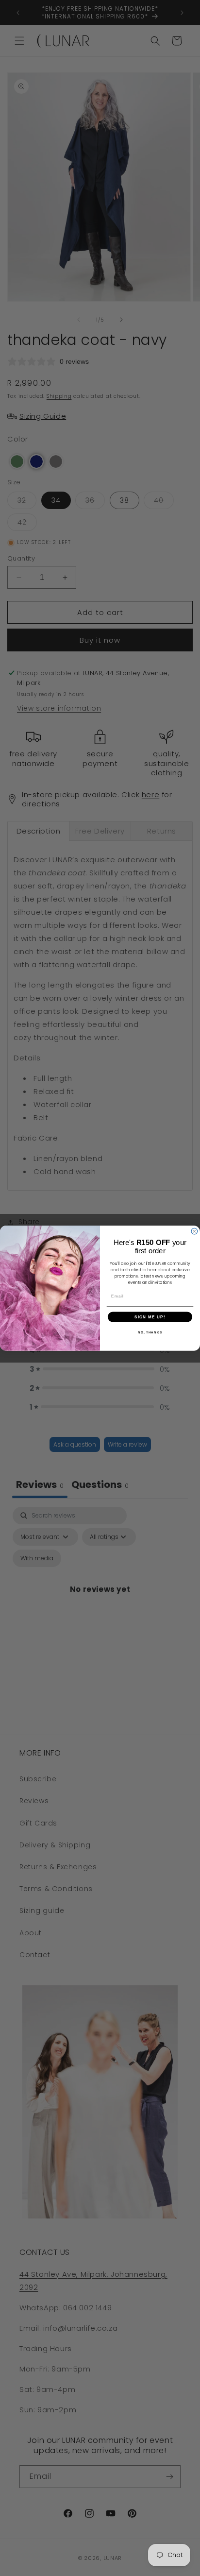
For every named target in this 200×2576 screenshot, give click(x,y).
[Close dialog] (194, 1231)
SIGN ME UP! (150, 1317)
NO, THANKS (150, 1332)
